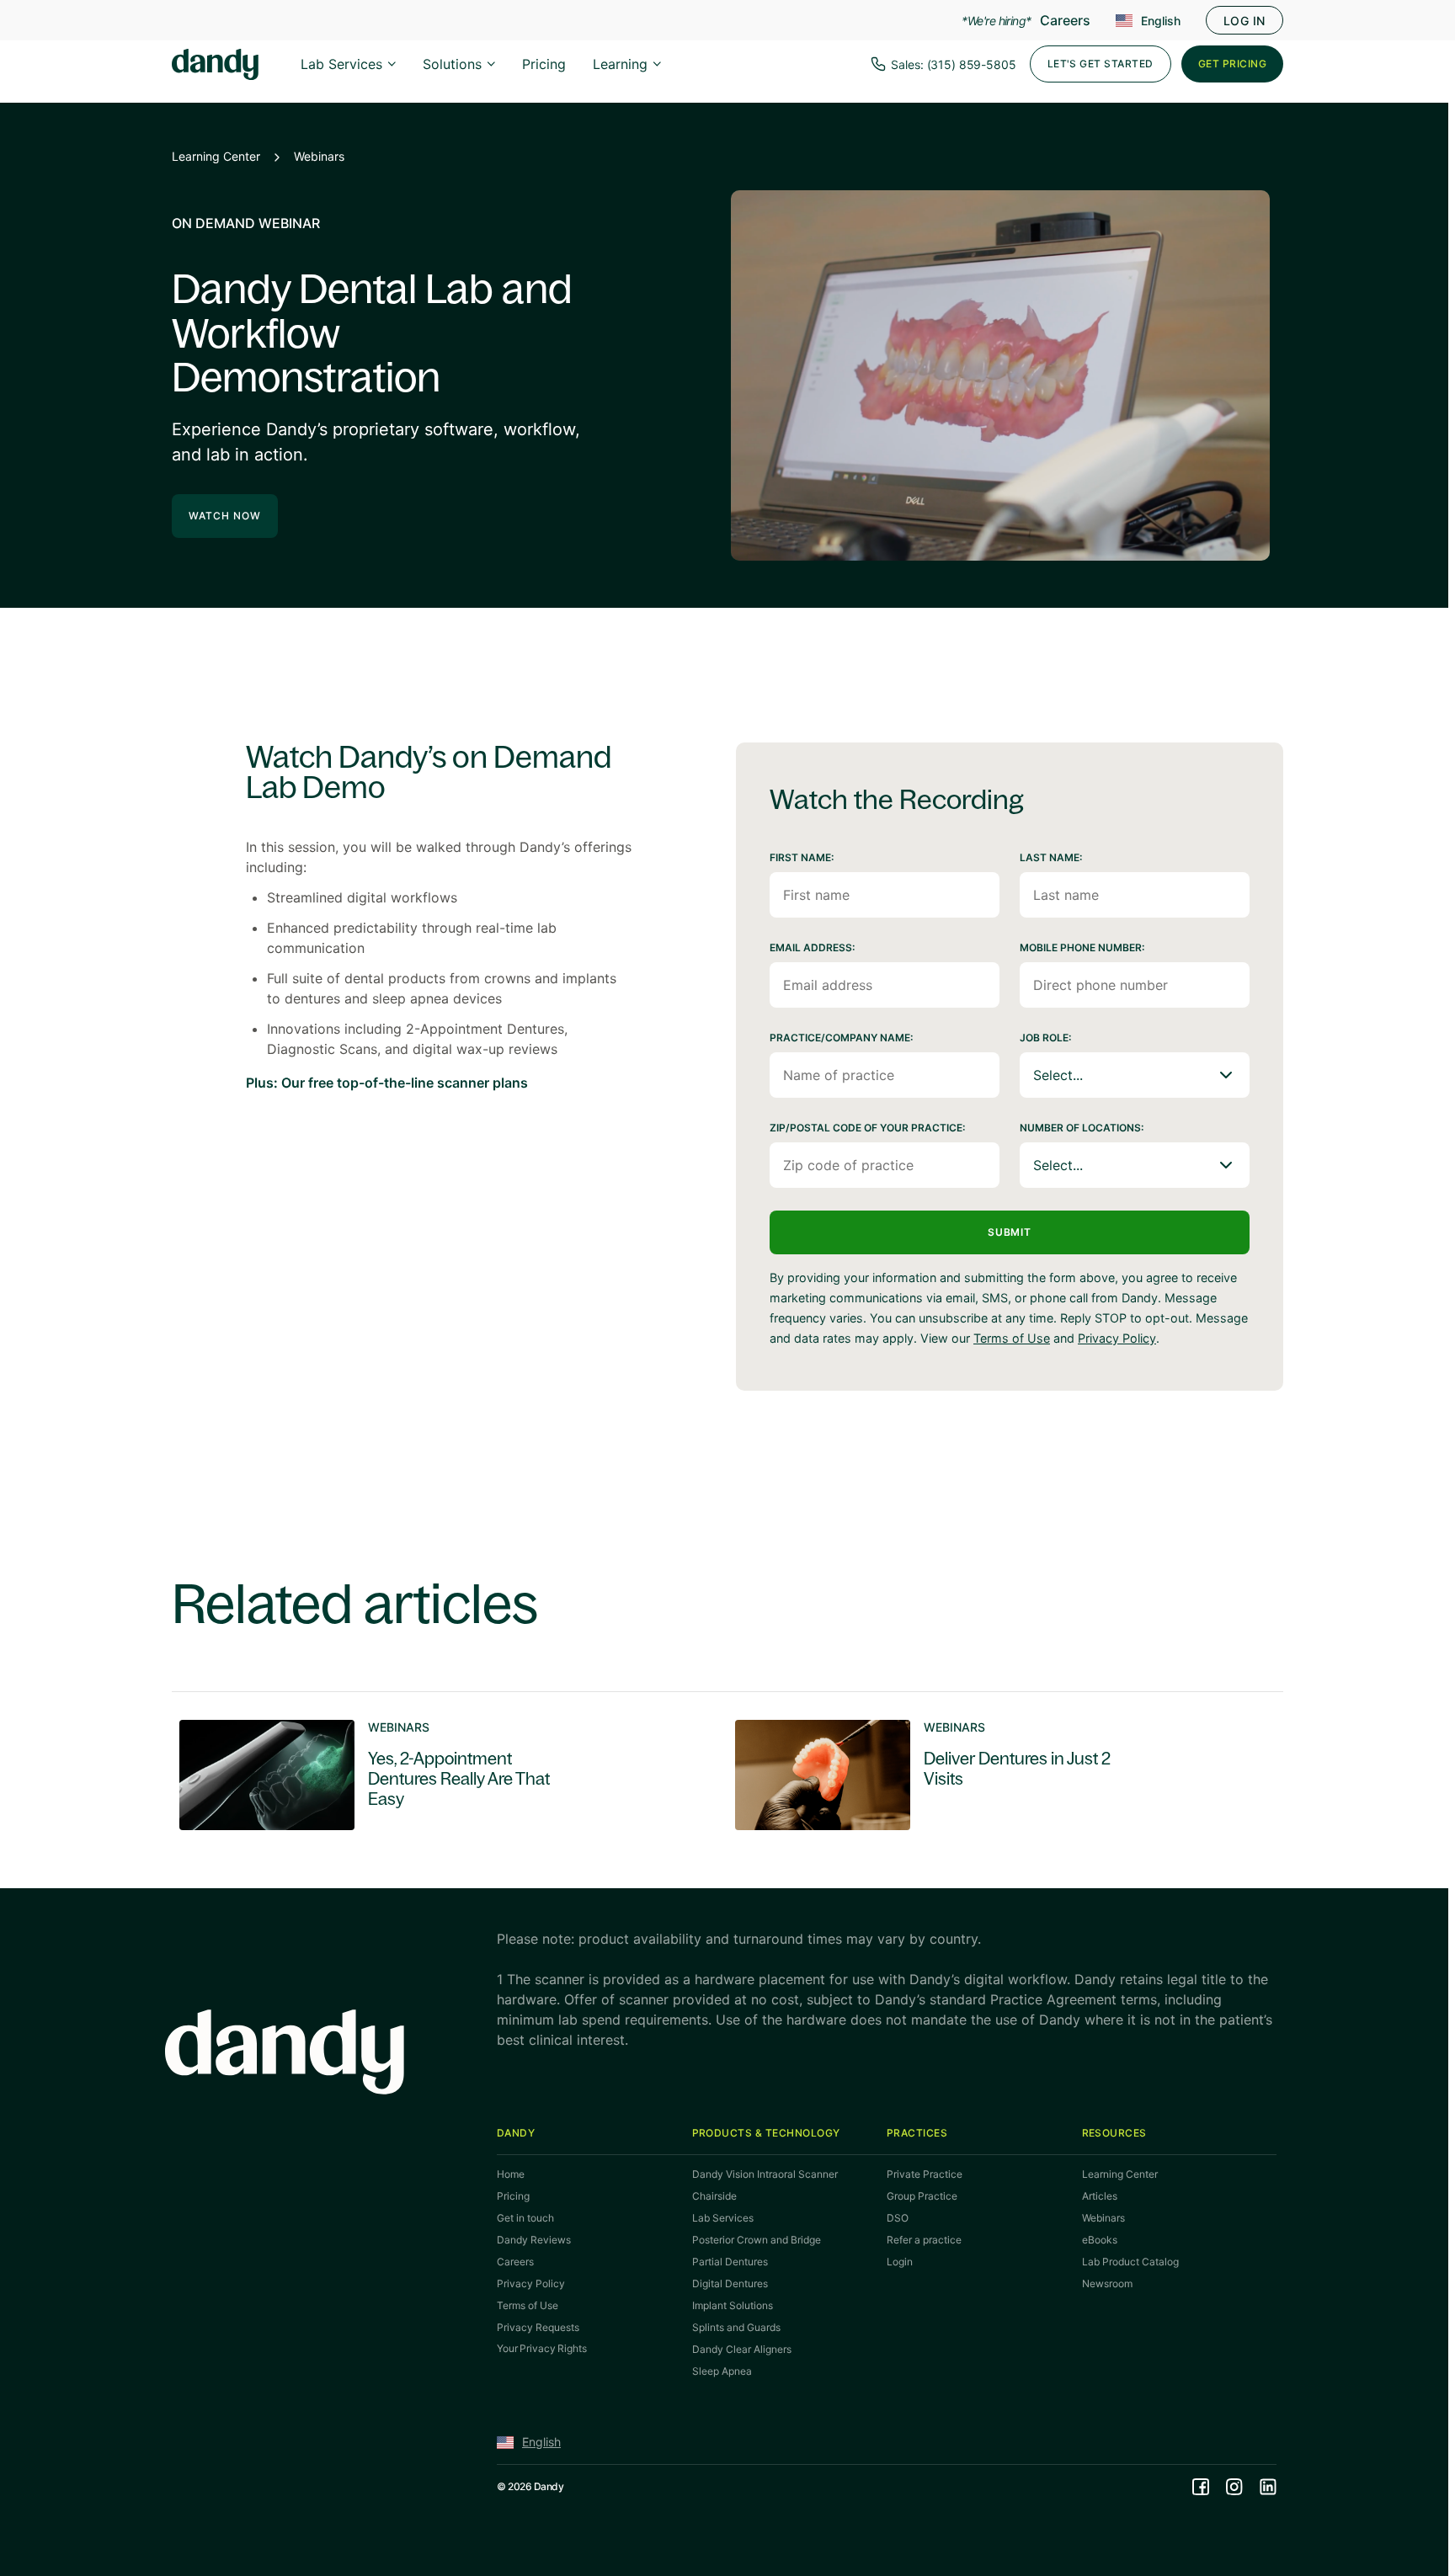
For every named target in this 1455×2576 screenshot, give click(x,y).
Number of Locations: (1082, 1128)
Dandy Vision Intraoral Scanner (765, 2174)
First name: (802, 857)
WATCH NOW (225, 516)
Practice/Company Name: (841, 1038)
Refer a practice (924, 2240)
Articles (1100, 2196)
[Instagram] (1234, 2487)
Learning (620, 64)
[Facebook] (1201, 2487)
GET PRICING (1232, 64)
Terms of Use (1012, 1338)
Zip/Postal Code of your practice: (867, 1128)
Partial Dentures (730, 2262)
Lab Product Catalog (1130, 2262)
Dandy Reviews (534, 2240)
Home (511, 2174)
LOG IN (1244, 21)
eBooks (1100, 2240)
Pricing (544, 64)
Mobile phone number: (1082, 947)
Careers (1065, 20)
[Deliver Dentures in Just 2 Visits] (989, 1775)
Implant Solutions (733, 2305)
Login (900, 2262)
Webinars (319, 156)
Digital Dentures (730, 2283)
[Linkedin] (1268, 2487)
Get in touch (525, 2218)
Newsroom (1107, 2283)
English (1161, 21)
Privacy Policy (1117, 1338)
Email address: (812, 947)
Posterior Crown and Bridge (757, 2240)
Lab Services (341, 64)
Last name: (1051, 857)
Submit (1010, 1232)
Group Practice (922, 2196)
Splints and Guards (736, 2327)
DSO (898, 2218)
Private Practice (925, 2174)
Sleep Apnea (722, 2371)
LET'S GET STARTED (1101, 64)
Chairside (714, 2196)
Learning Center (216, 156)
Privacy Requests (538, 2327)
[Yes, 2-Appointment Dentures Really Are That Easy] (433, 1775)
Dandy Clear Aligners (742, 2349)
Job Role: (1045, 1038)
